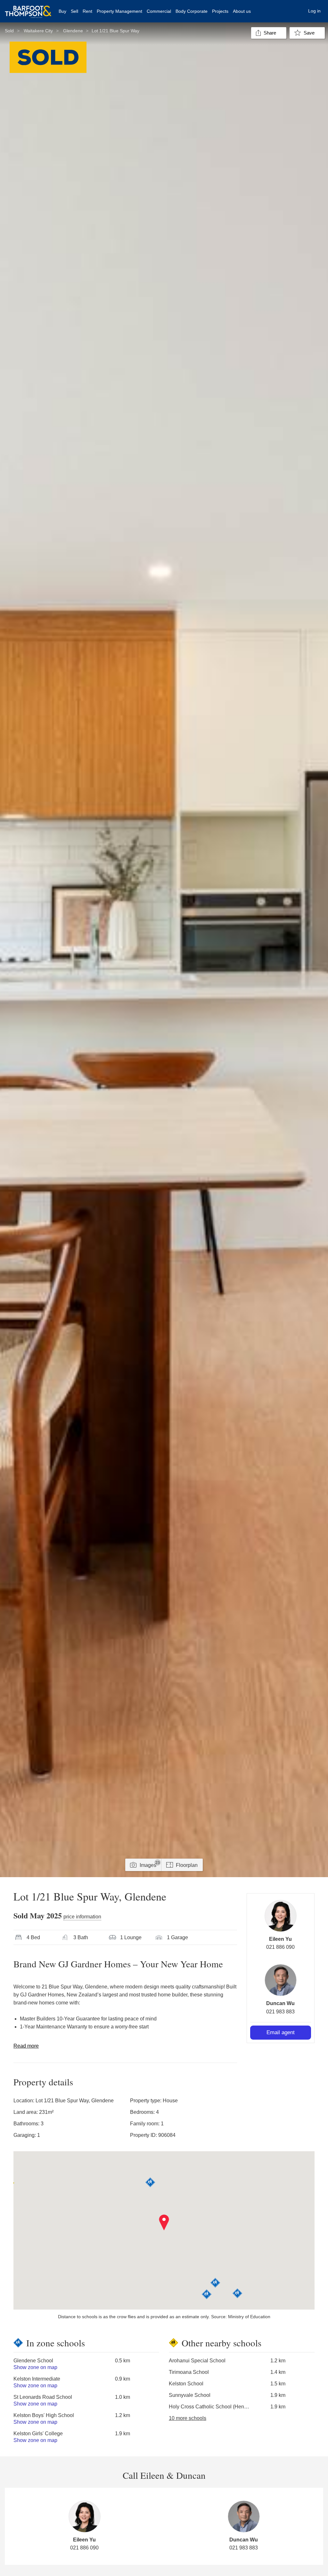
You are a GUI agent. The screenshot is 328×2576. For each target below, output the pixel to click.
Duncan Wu (280, 2003)
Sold (9, 31)
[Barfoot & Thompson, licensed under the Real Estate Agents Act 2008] (28, 8)
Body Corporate (192, 11)
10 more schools (188, 2418)
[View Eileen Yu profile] (281, 1916)
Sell (74, 11)
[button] (164, 2223)
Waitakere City (38, 31)
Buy (62, 11)
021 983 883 (280, 2012)
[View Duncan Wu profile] (281, 1980)
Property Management (119, 11)
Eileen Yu (280, 1939)
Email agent (281, 2032)
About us (242, 11)
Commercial (159, 11)
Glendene (73, 31)
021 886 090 (280, 1947)
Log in (314, 11)
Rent (87, 11)
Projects (220, 11)
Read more (26, 2046)
